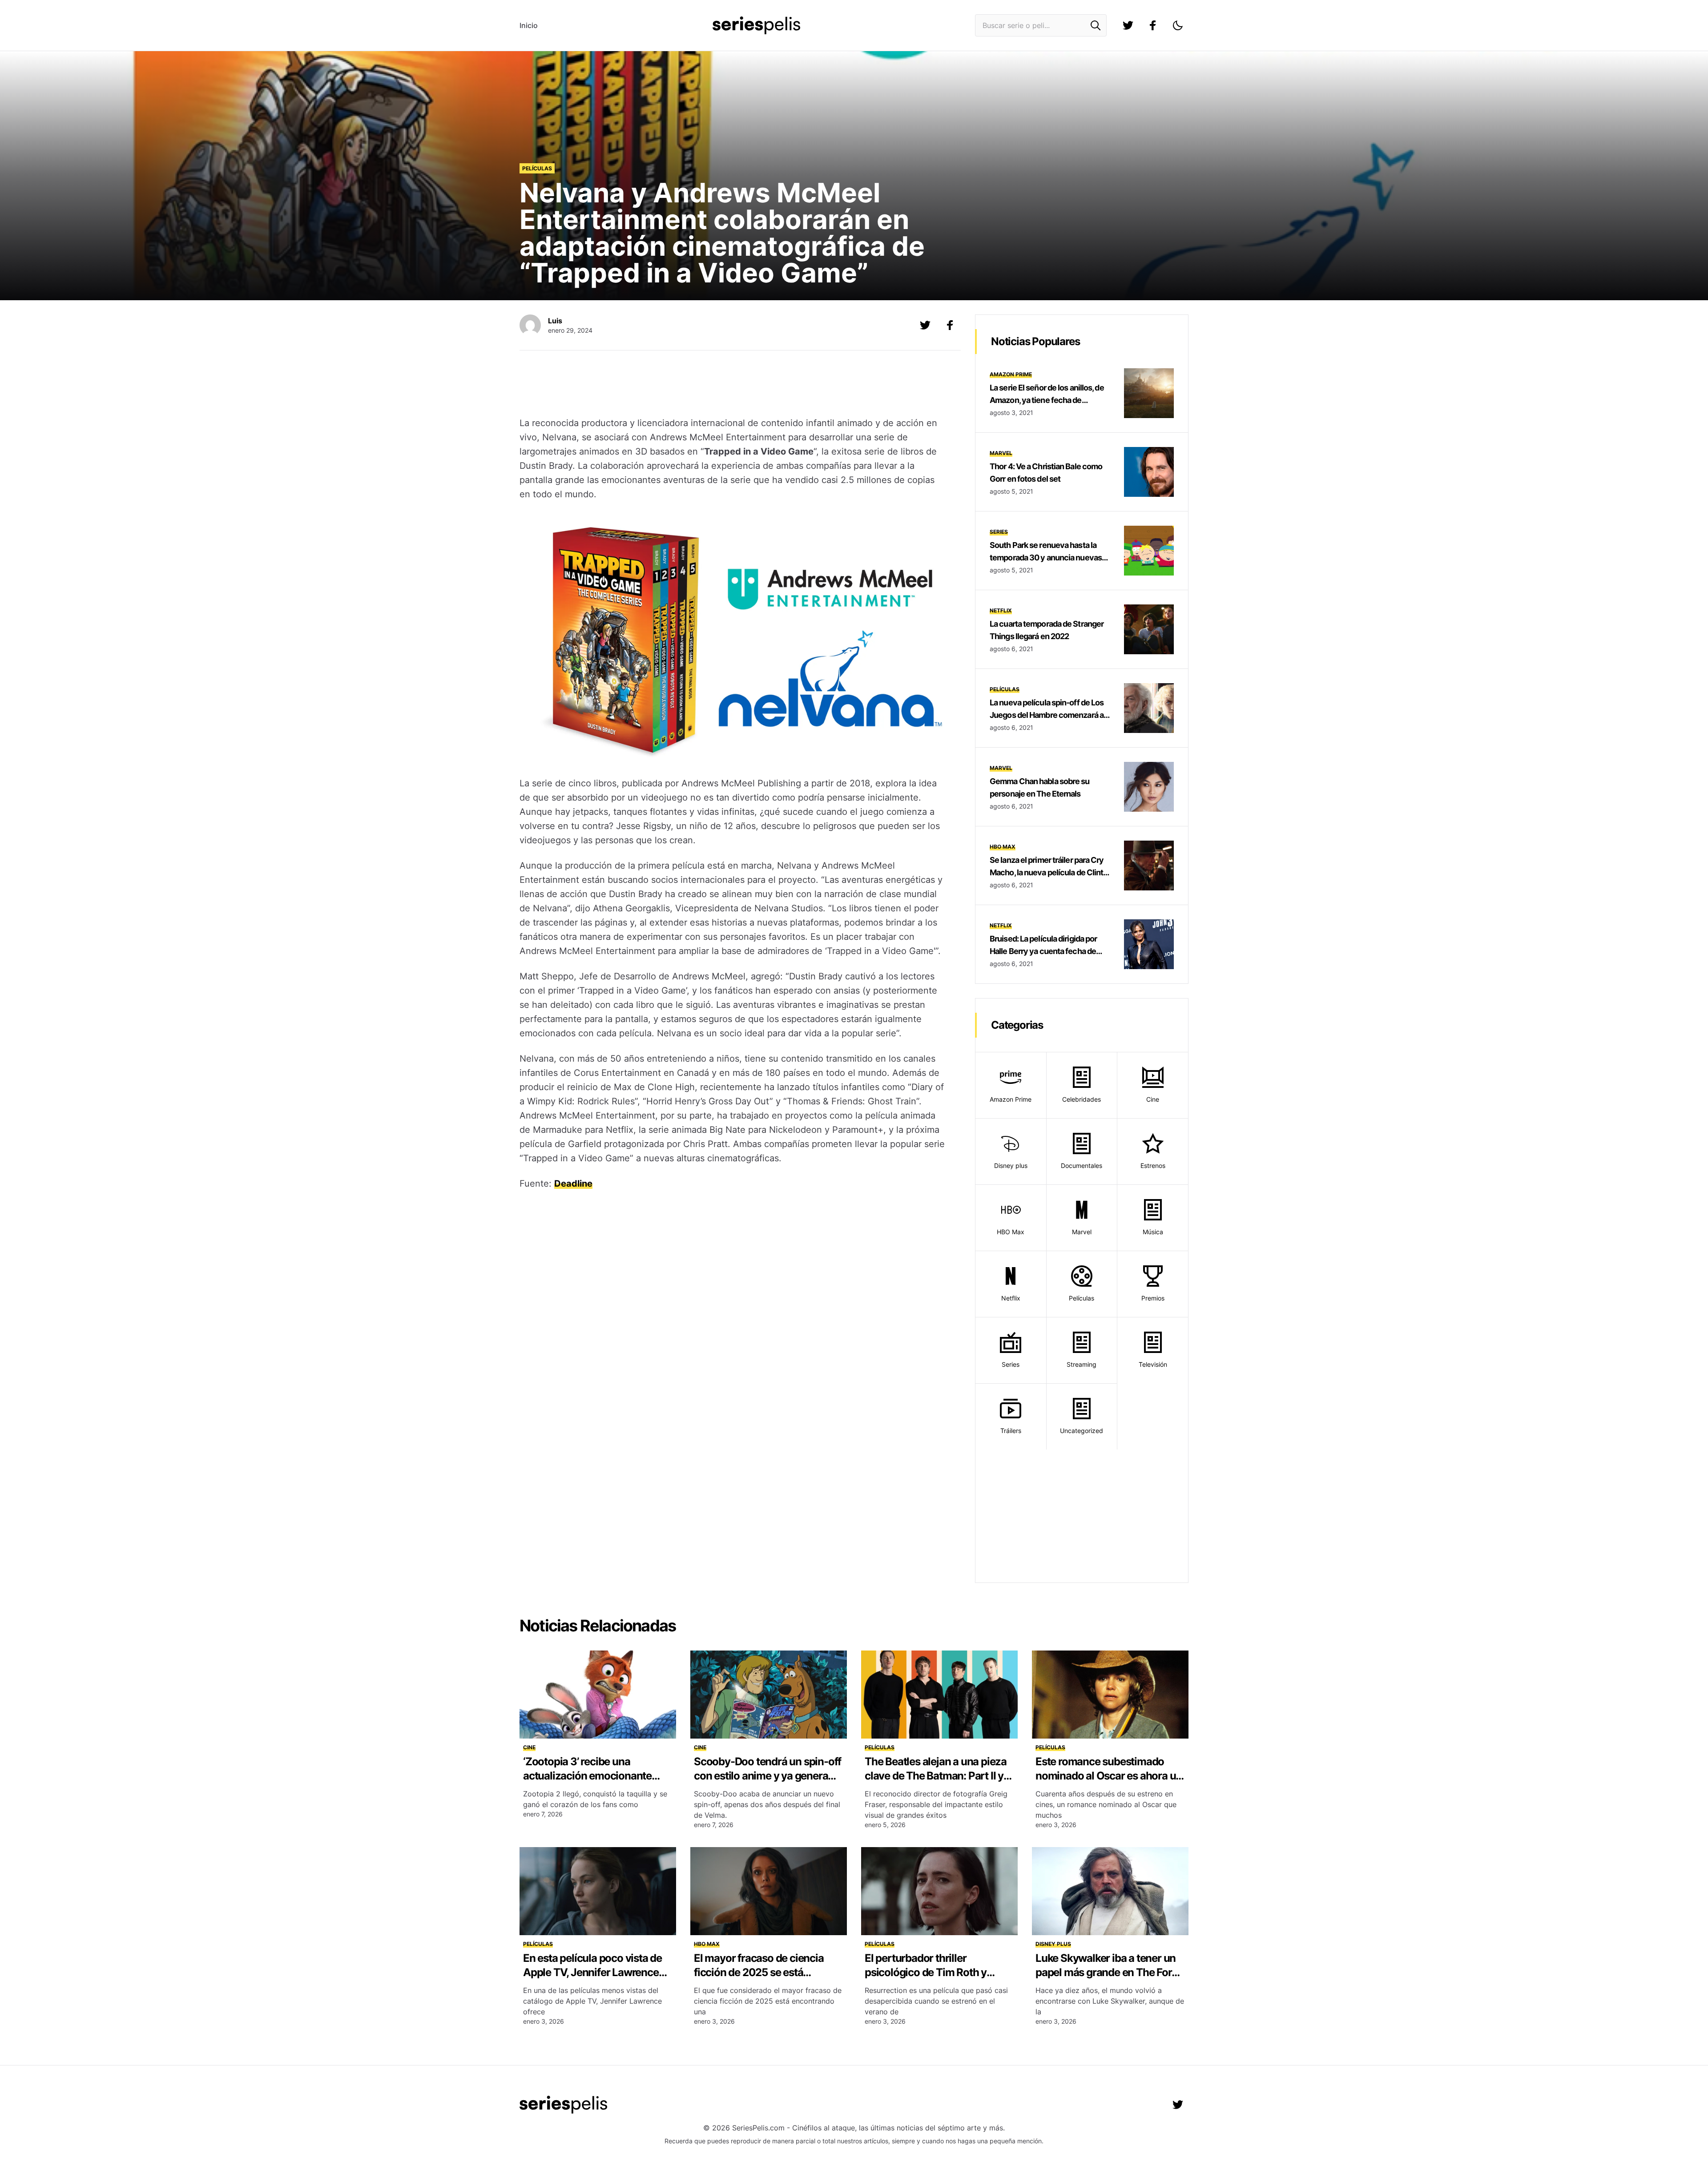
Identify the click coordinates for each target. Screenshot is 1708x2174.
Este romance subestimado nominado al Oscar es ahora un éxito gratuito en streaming (1109, 1776)
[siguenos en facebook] (1153, 25)
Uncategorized (1082, 1431)
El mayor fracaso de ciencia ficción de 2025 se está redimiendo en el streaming (759, 1972)
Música (1153, 1232)
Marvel (1001, 453)
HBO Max (1003, 847)
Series (999, 532)
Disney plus (1011, 1166)
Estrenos (1153, 1166)
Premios (1153, 1298)
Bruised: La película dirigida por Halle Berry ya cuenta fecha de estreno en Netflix (1043, 951)
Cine (1153, 1099)
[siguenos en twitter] (1128, 25)
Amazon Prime (1011, 374)
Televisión (1153, 1364)
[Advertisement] (733, 385)
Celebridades (1082, 1099)
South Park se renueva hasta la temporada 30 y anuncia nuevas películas (1046, 558)
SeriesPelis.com (758, 2128)
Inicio (529, 25)
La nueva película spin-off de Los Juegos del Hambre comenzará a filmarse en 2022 (1047, 715)
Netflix (1001, 610)
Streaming (1082, 1364)
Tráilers (1011, 1431)
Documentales (1082, 1166)
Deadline (573, 1184)
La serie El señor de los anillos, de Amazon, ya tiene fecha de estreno (1047, 400)
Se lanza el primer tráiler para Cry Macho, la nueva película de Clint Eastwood (1047, 872)
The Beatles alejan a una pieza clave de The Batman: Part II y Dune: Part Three (936, 1776)
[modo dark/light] (1178, 25)
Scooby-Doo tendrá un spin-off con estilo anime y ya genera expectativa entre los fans (767, 1776)
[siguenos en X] (925, 325)
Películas (537, 168)
